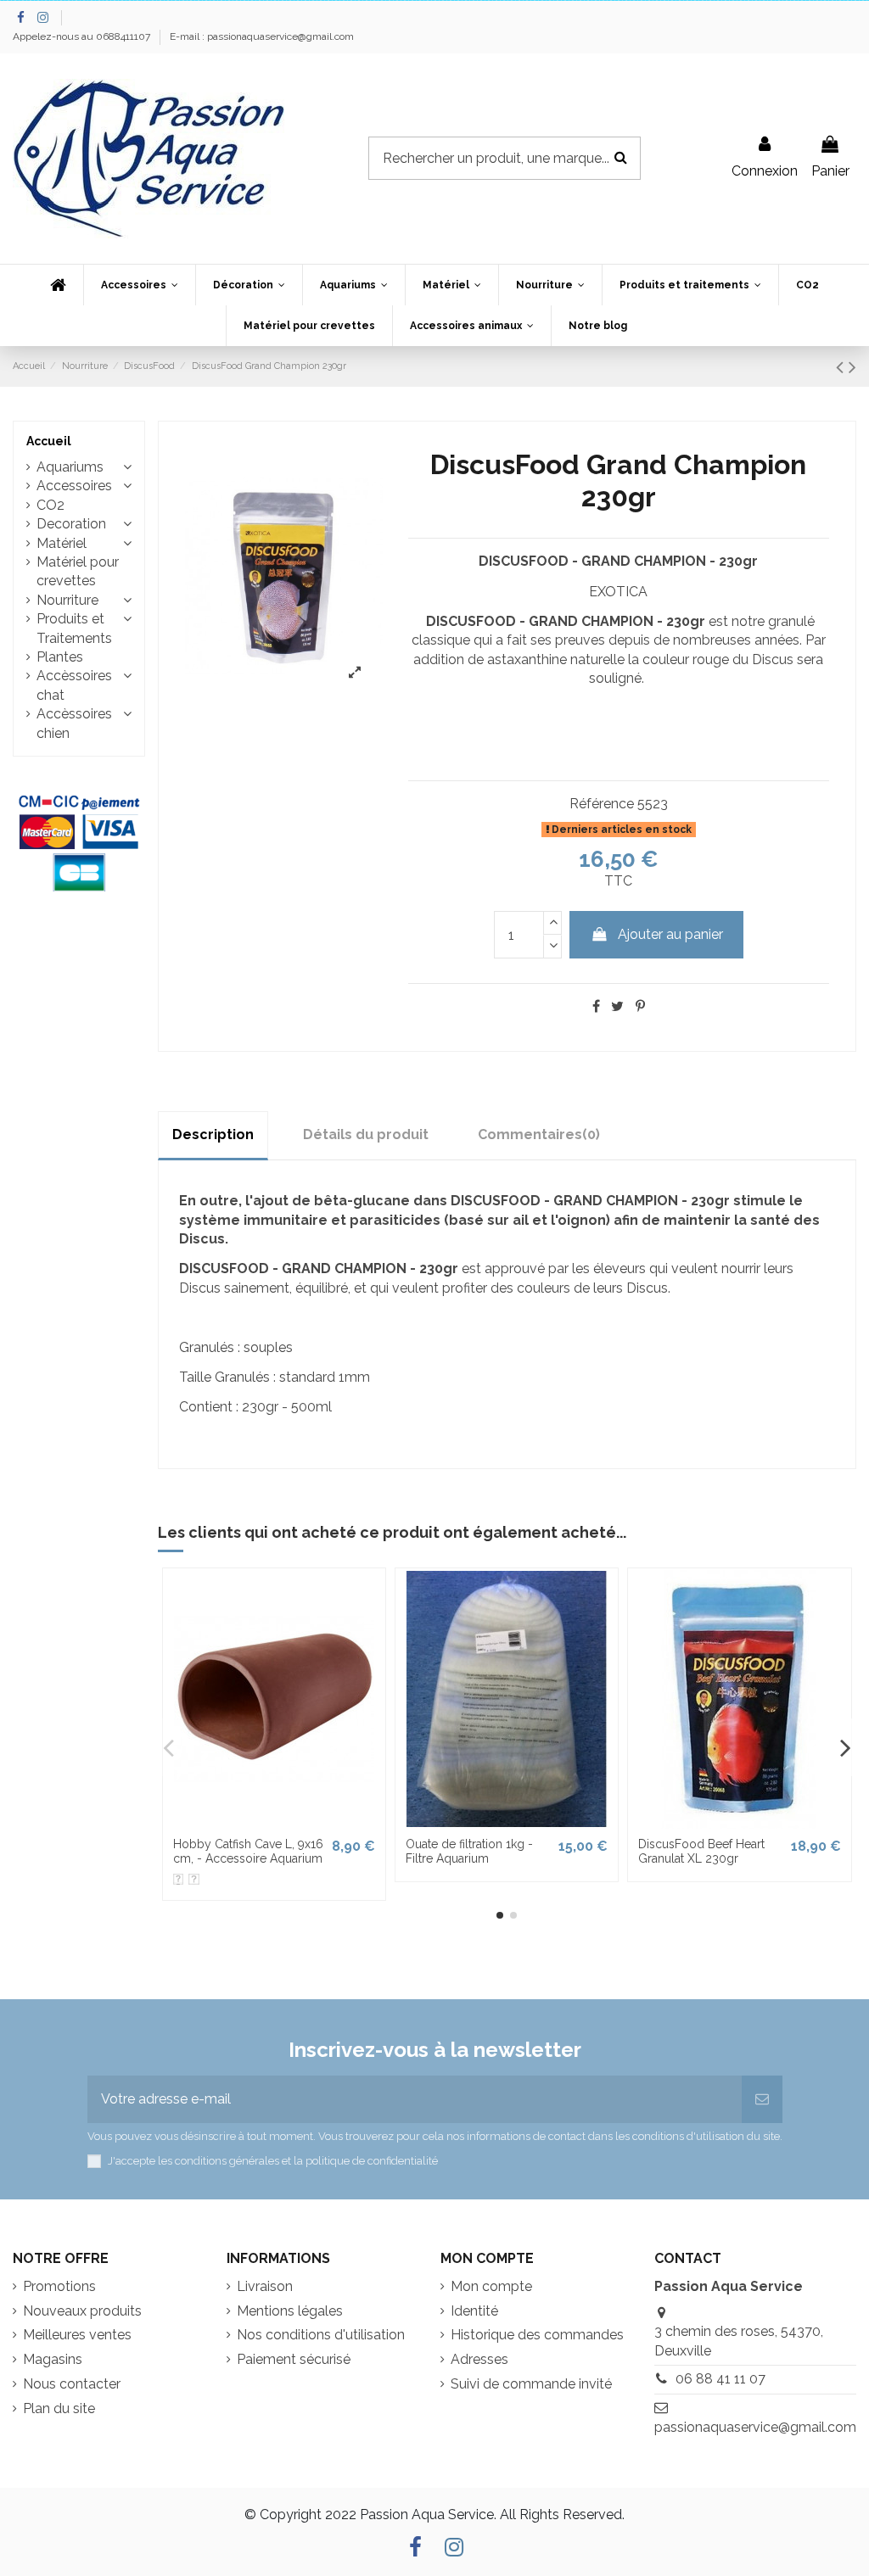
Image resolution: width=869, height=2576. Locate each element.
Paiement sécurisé (294, 2359)
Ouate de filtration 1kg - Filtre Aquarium (469, 1851)
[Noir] (194, 1879)
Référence (602, 804)
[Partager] (596, 1006)
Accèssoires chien (74, 723)
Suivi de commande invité (531, 2384)
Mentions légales (290, 2311)
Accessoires (74, 486)
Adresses (479, 2359)
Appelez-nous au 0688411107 (83, 36)
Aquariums (70, 467)
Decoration (71, 524)
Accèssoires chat (74, 685)
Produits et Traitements (74, 628)
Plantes (60, 657)
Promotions (59, 2286)
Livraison (265, 2286)
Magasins (53, 2359)
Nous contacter (72, 2384)
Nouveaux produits (82, 2311)
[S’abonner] (762, 2099)
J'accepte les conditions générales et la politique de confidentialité (273, 2161)
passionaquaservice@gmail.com (755, 2427)
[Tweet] (617, 1006)
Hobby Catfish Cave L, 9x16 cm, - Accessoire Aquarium (248, 1851)
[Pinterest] (640, 1006)
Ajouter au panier (670, 934)
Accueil (49, 441)
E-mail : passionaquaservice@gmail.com (262, 36)
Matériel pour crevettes (78, 571)
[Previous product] (842, 367)
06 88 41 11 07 (720, 2379)
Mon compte (491, 2286)
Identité (474, 2311)
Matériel (62, 543)
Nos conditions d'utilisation (321, 2335)
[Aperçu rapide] (274, 1822)
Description (213, 1134)
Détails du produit (366, 1134)
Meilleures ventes (77, 2335)
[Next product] (852, 367)
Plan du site (59, 2408)
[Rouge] (179, 1879)
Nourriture (67, 600)
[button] (139, 285)
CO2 (50, 505)
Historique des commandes (537, 2335)
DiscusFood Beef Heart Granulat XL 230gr (701, 1851)
